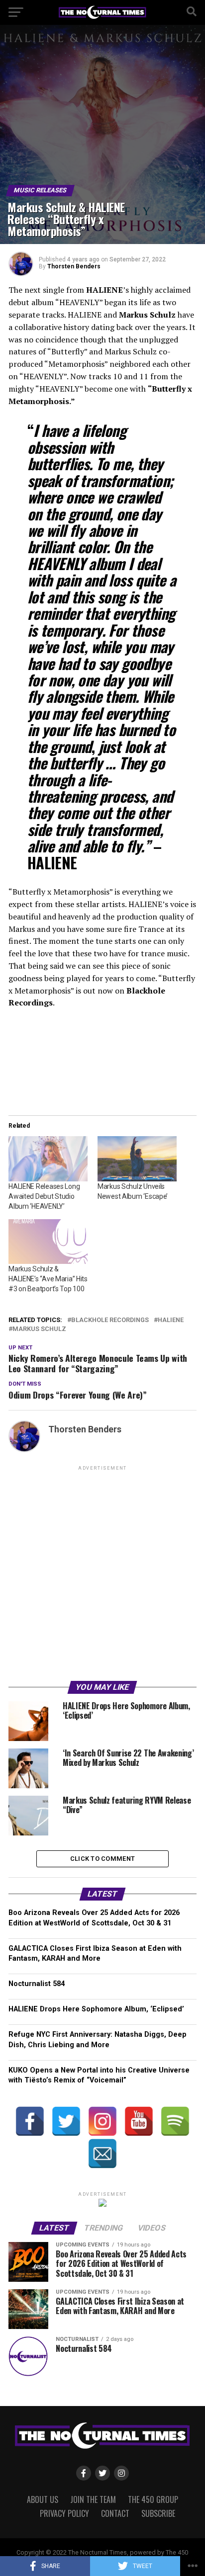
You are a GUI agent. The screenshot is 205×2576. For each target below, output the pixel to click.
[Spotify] (175, 2121)
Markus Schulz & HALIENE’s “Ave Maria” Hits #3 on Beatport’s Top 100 (48, 1279)
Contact (115, 2513)
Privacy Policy (64, 2513)
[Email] (102, 2154)
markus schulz (39, 1329)
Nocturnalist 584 (37, 1984)
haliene (171, 1320)
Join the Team (93, 2499)
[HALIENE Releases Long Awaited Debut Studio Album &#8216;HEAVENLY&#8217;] (48, 1159)
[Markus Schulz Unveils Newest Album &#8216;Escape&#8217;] (137, 1159)
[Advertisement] (102, 1575)
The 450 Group (153, 2499)
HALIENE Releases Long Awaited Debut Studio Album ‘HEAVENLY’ (44, 1196)
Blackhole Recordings (110, 1320)
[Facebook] (30, 2121)
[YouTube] (139, 2121)
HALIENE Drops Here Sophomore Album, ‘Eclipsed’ (96, 2009)
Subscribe (158, 2513)
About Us (43, 2499)
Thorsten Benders (74, 266)
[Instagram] (102, 2121)
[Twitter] (66, 2121)
